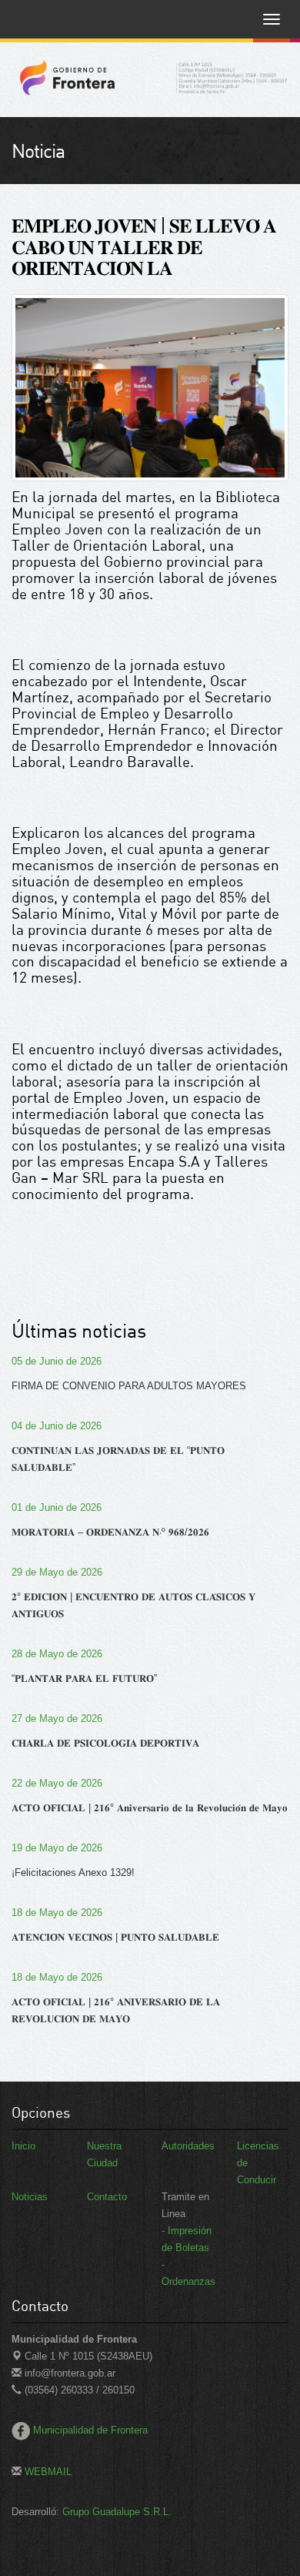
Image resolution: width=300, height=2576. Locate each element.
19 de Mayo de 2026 (57, 1848)
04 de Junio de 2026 (57, 1426)
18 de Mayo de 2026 (57, 1913)
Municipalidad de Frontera (90, 2430)
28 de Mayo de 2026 (57, 1654)
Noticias (30, 2197)
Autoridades (188, 2146)
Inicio (23, 2146)
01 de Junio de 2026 (57, 1507)
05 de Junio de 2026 (57, 1361)
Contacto (107, 2197)
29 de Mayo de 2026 (57, 1572)
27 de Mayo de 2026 (57, 1718)
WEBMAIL (47, 2472)
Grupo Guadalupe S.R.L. (117, 2512)
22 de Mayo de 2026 (57, 1783)
